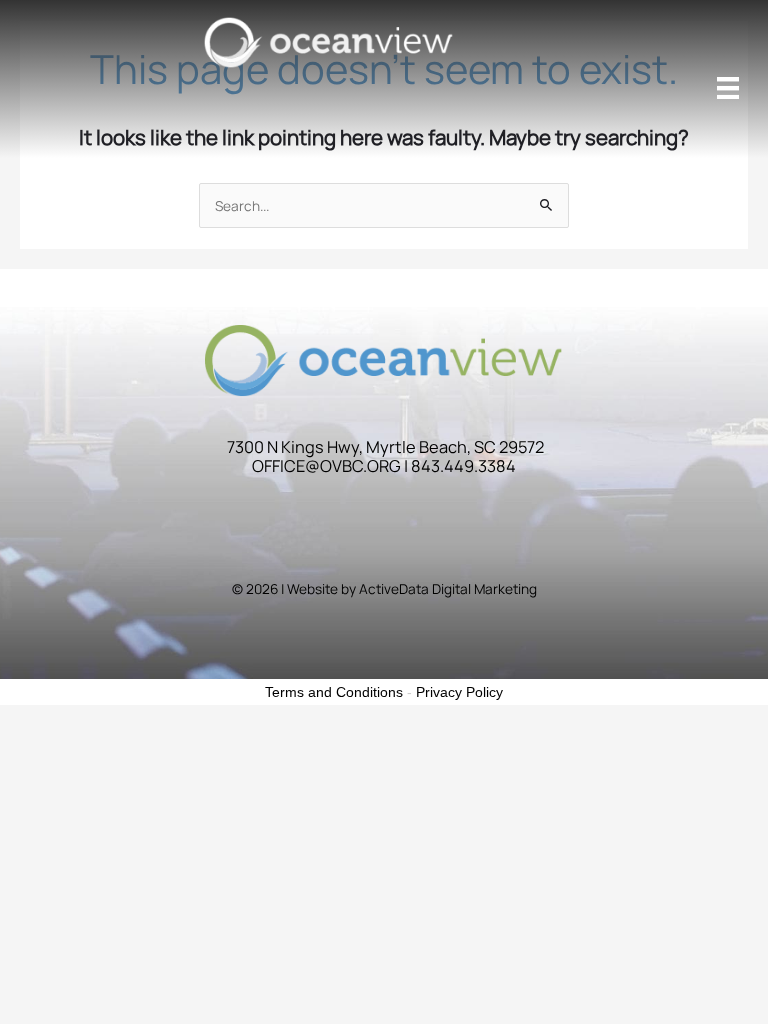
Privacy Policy (459, 692)
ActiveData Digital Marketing (448, 588)
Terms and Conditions (334, 692)
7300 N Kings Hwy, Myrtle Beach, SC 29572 (385, 447)
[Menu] (728, 88)
